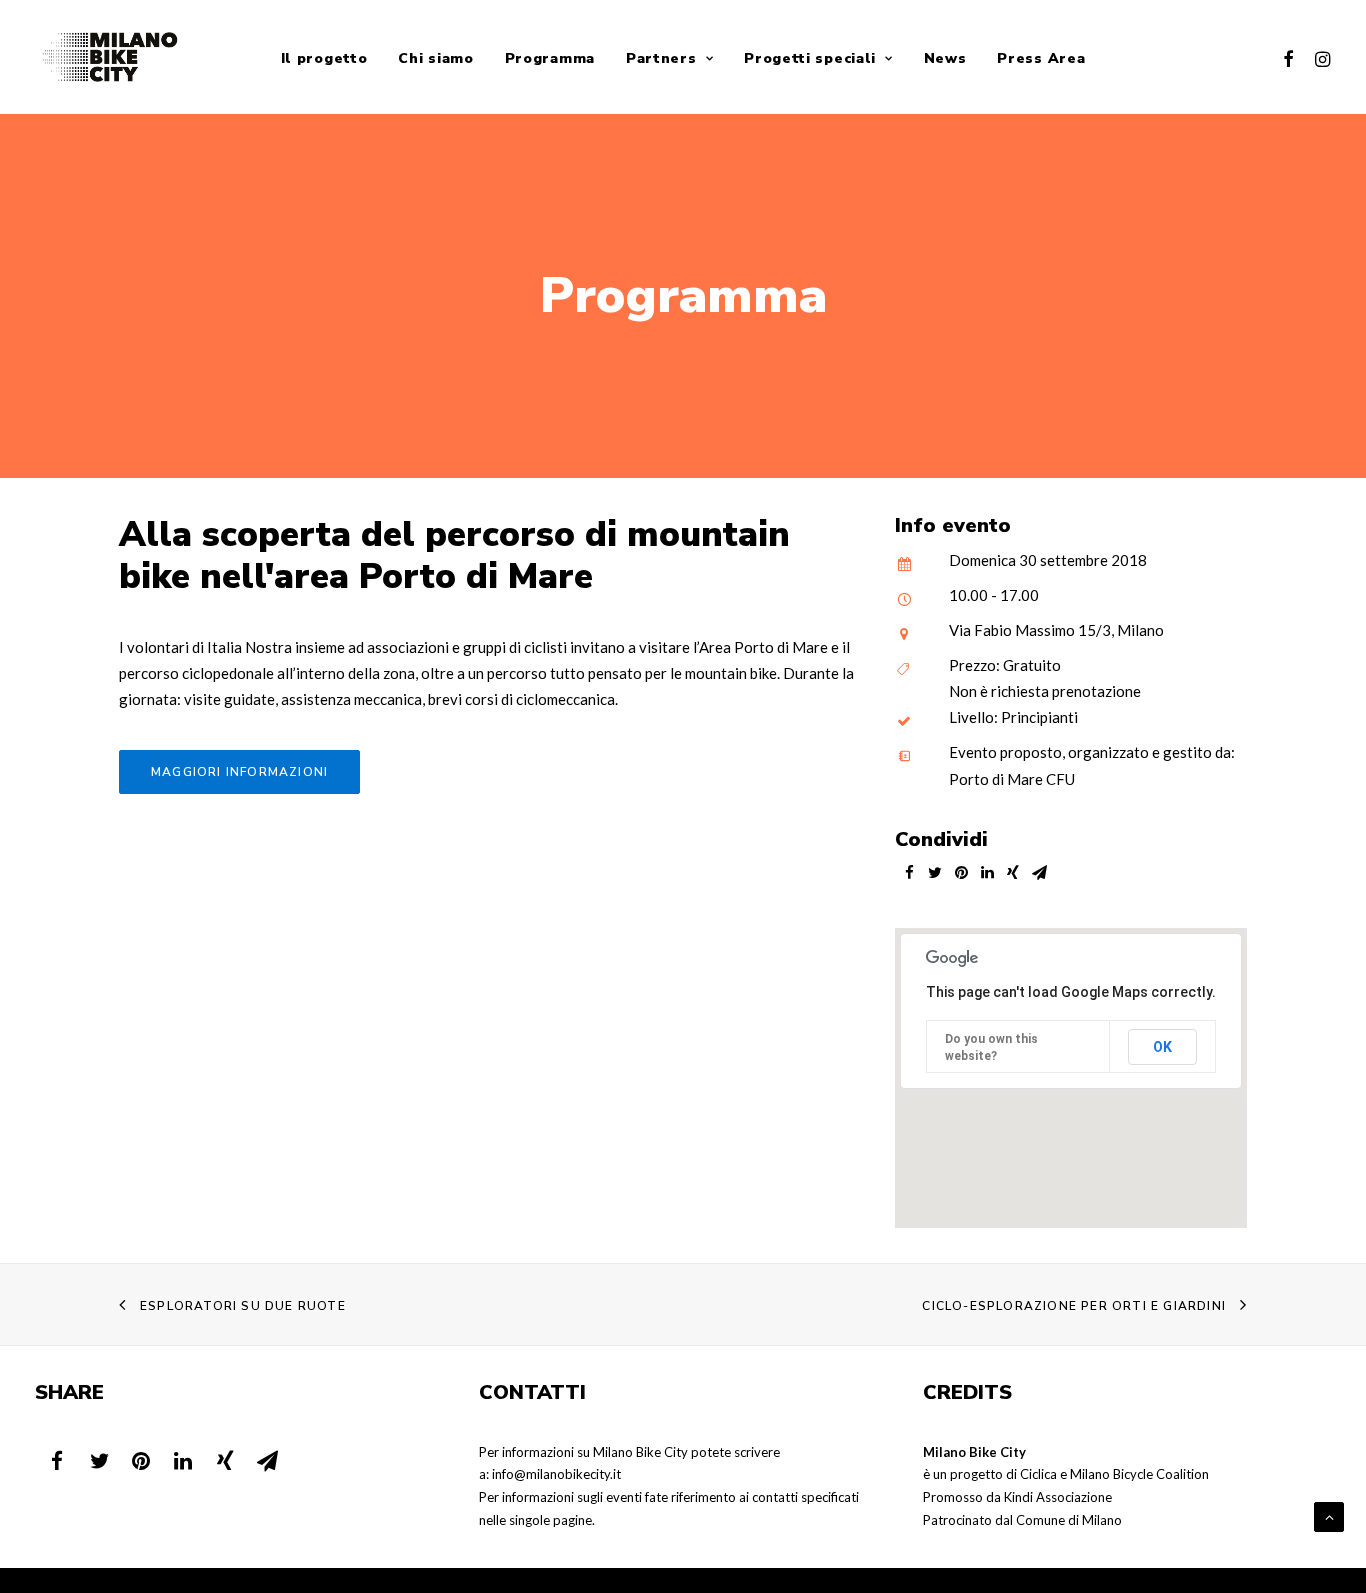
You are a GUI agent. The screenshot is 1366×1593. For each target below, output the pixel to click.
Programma (550, 58)
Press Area (1041, 58)
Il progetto (324, 58)
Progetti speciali (810, 58)
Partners (661, 58)
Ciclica (1038, 1474)
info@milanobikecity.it (556, 1474)
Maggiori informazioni (239, 772)
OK (1162, 1047)
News (945, 58)
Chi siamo (435, 58)
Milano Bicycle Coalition (1139, 1474)
